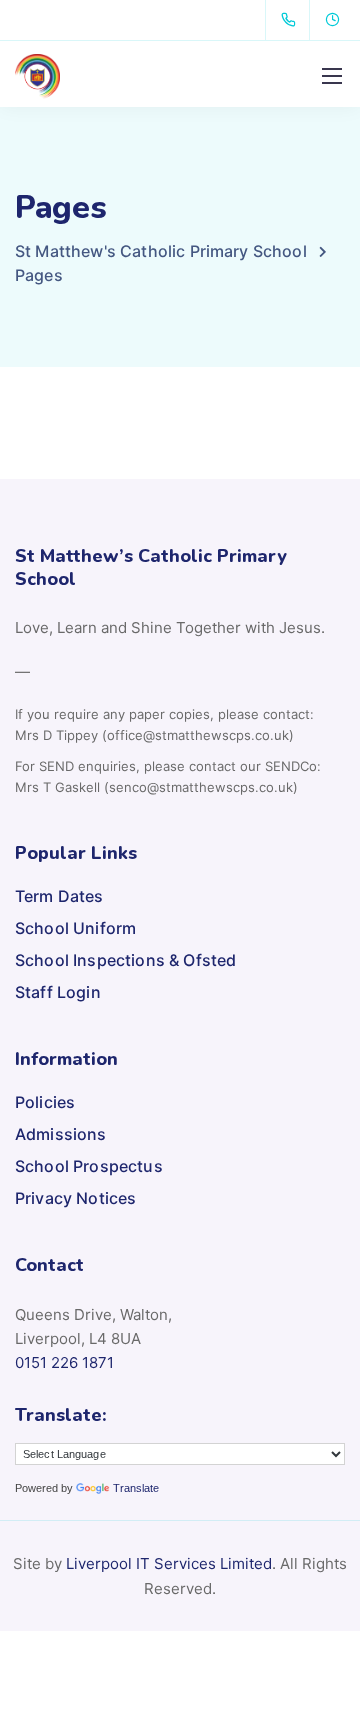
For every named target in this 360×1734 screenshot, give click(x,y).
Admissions (61, 1134)
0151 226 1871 (64, 1362)
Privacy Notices (75, 1198)
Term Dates (59, 896)
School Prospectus (89, 1166)
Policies (45, 1102)
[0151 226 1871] (292, 20)
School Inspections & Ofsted (125, 960)
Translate (136, 1488)
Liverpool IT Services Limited (169, 1563)
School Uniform (75, 928)
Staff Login (58, 992)
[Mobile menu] (332, 76)
